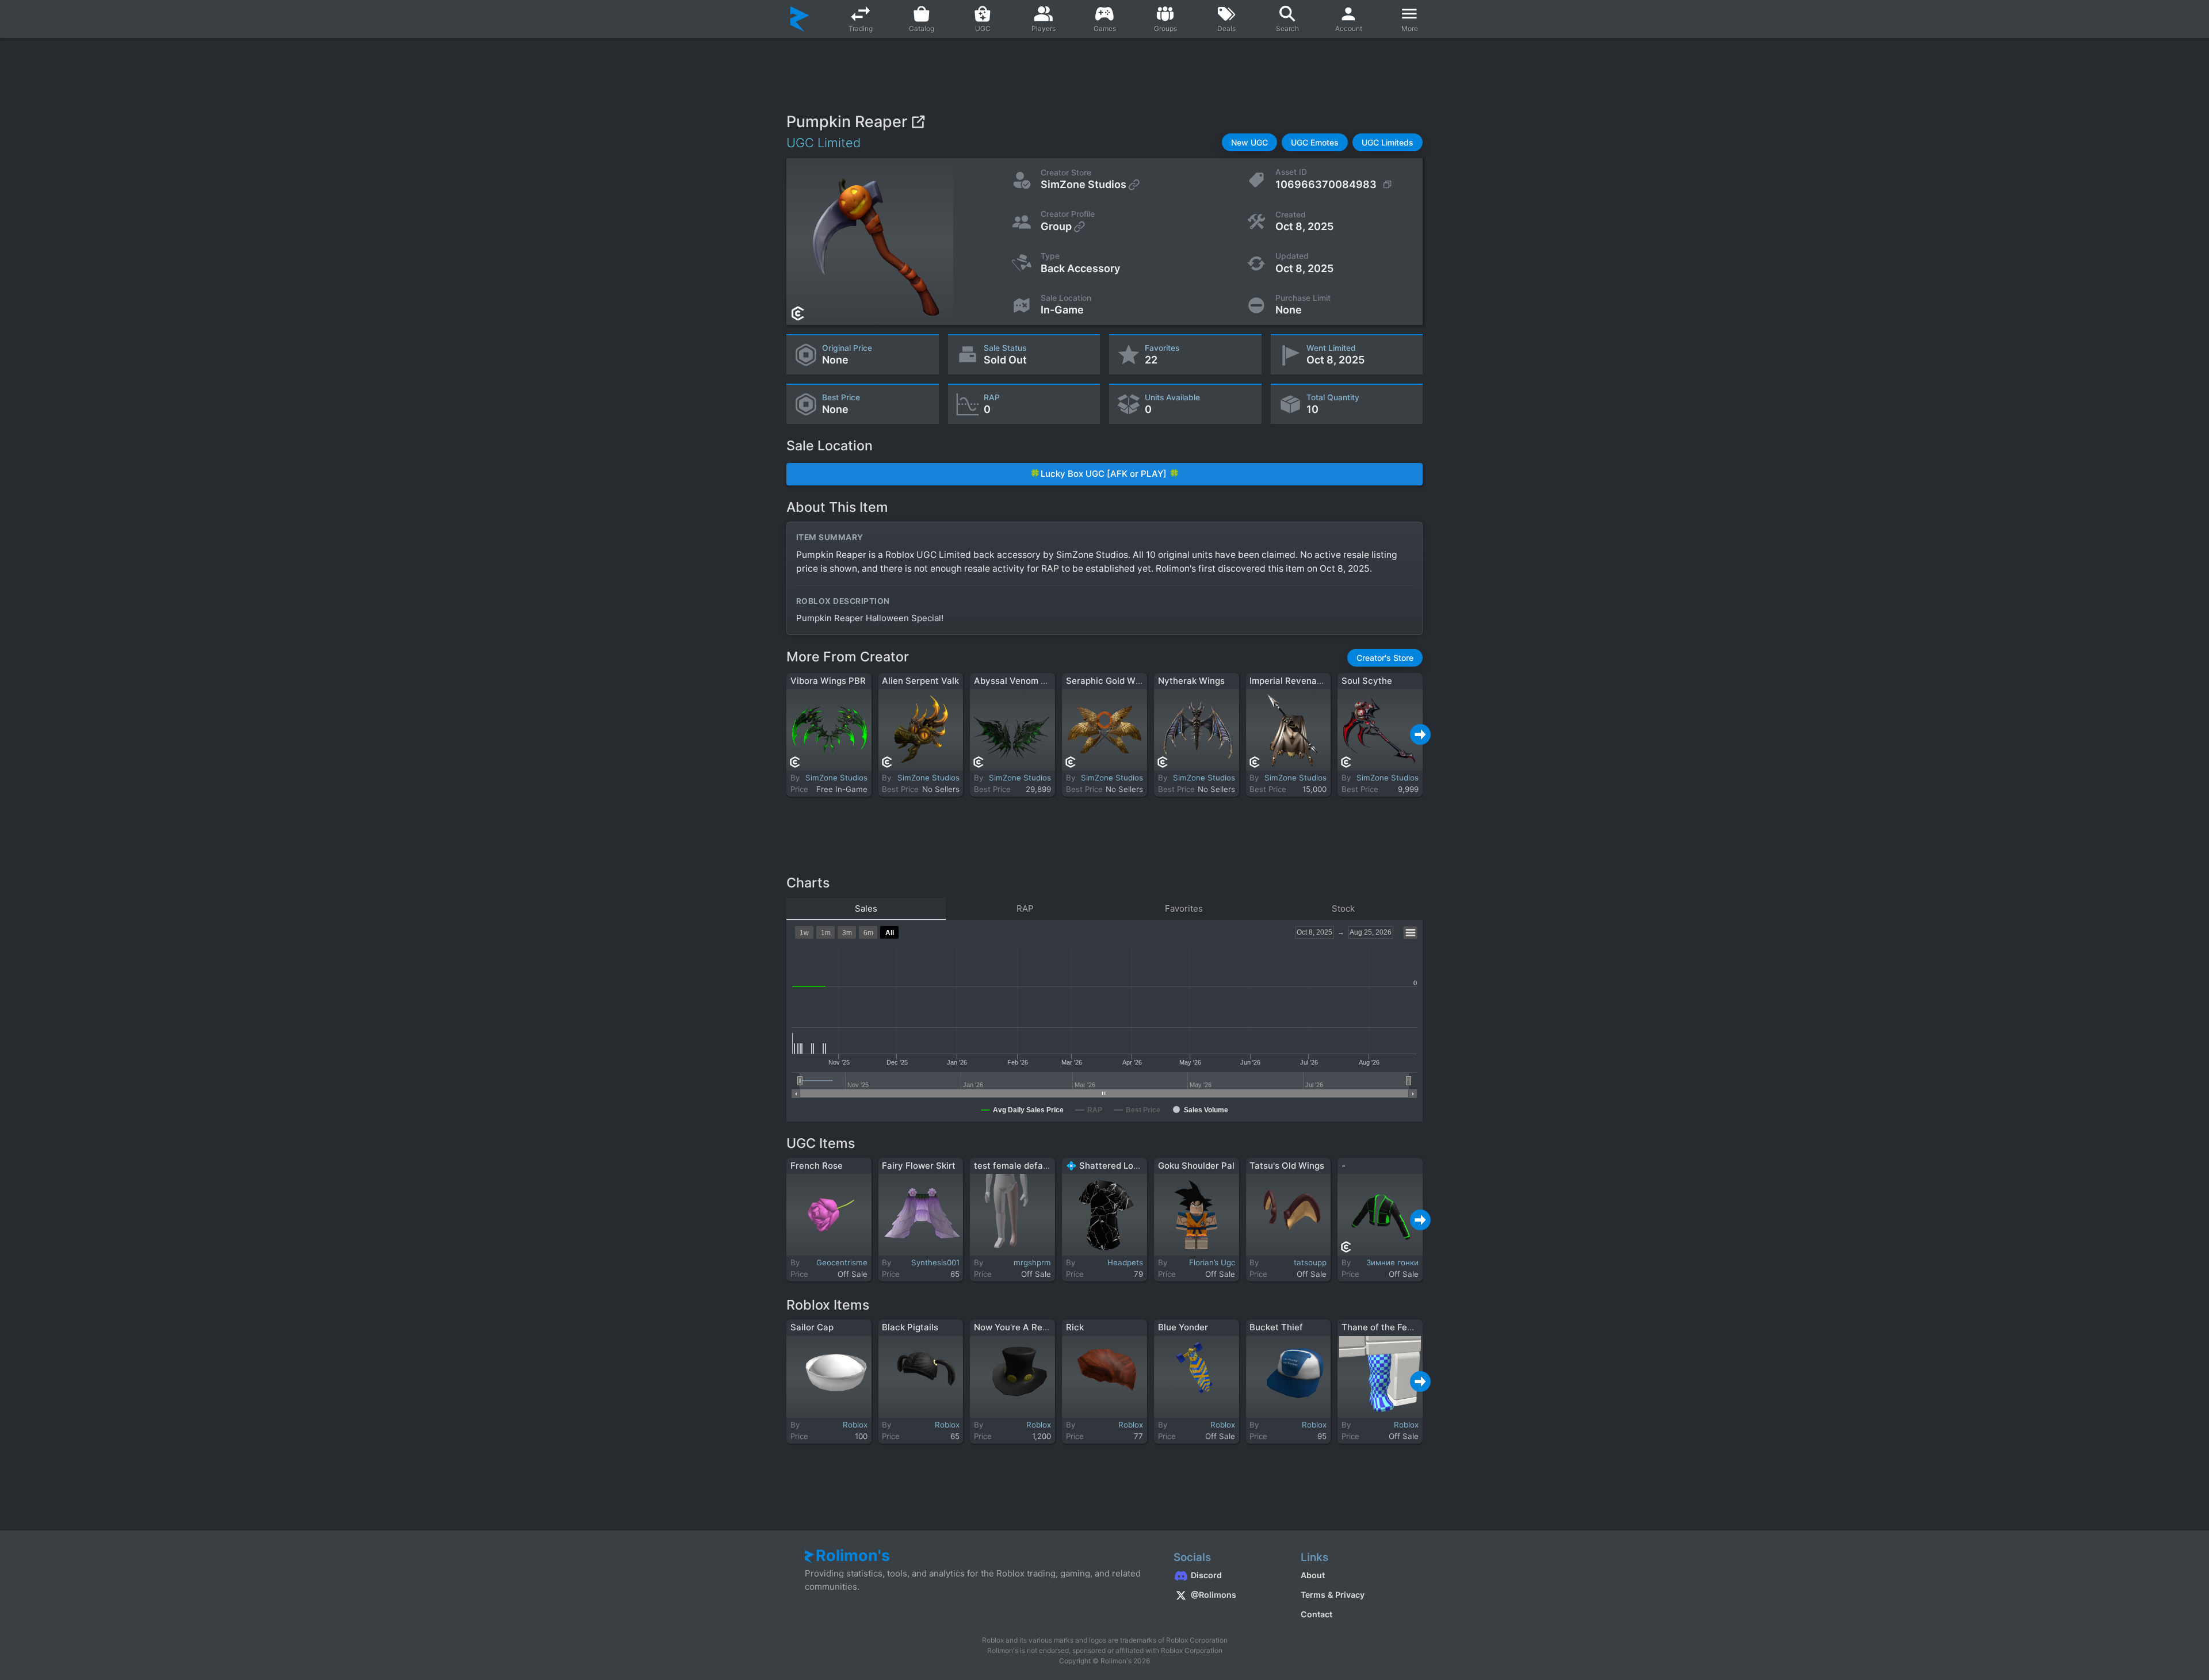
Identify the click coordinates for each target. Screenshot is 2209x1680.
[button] (1249, 142)
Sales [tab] (866, 908)
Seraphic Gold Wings (1109, 681)
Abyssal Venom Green (1020, 681)
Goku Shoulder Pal (1196, 1166)
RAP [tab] (1025, 908)
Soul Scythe (1367, 681)
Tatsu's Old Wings (1287, 1166)
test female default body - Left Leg (1047, 1166)
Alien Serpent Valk (920, 681)
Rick (1075, 1327)
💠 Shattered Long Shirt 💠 (1123, 1166)
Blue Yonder (1183, 1327)
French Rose (817, 1166)
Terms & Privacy (1333, 1595)
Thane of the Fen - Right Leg (1401, 1327)
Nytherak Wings (1191, 681)
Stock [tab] (1343, 908)
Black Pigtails (910, 1327)
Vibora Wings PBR (828, 681)
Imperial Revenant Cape (1300, 681)
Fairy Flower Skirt (919, 1166)
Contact (1316, 1614)
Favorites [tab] (1184, 908)
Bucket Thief (1276, 1327)
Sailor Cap (812, 1327)
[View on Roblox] (918, 122)
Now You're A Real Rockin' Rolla (1039, 1327)
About (1313, 1575)
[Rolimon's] (800, 19)
